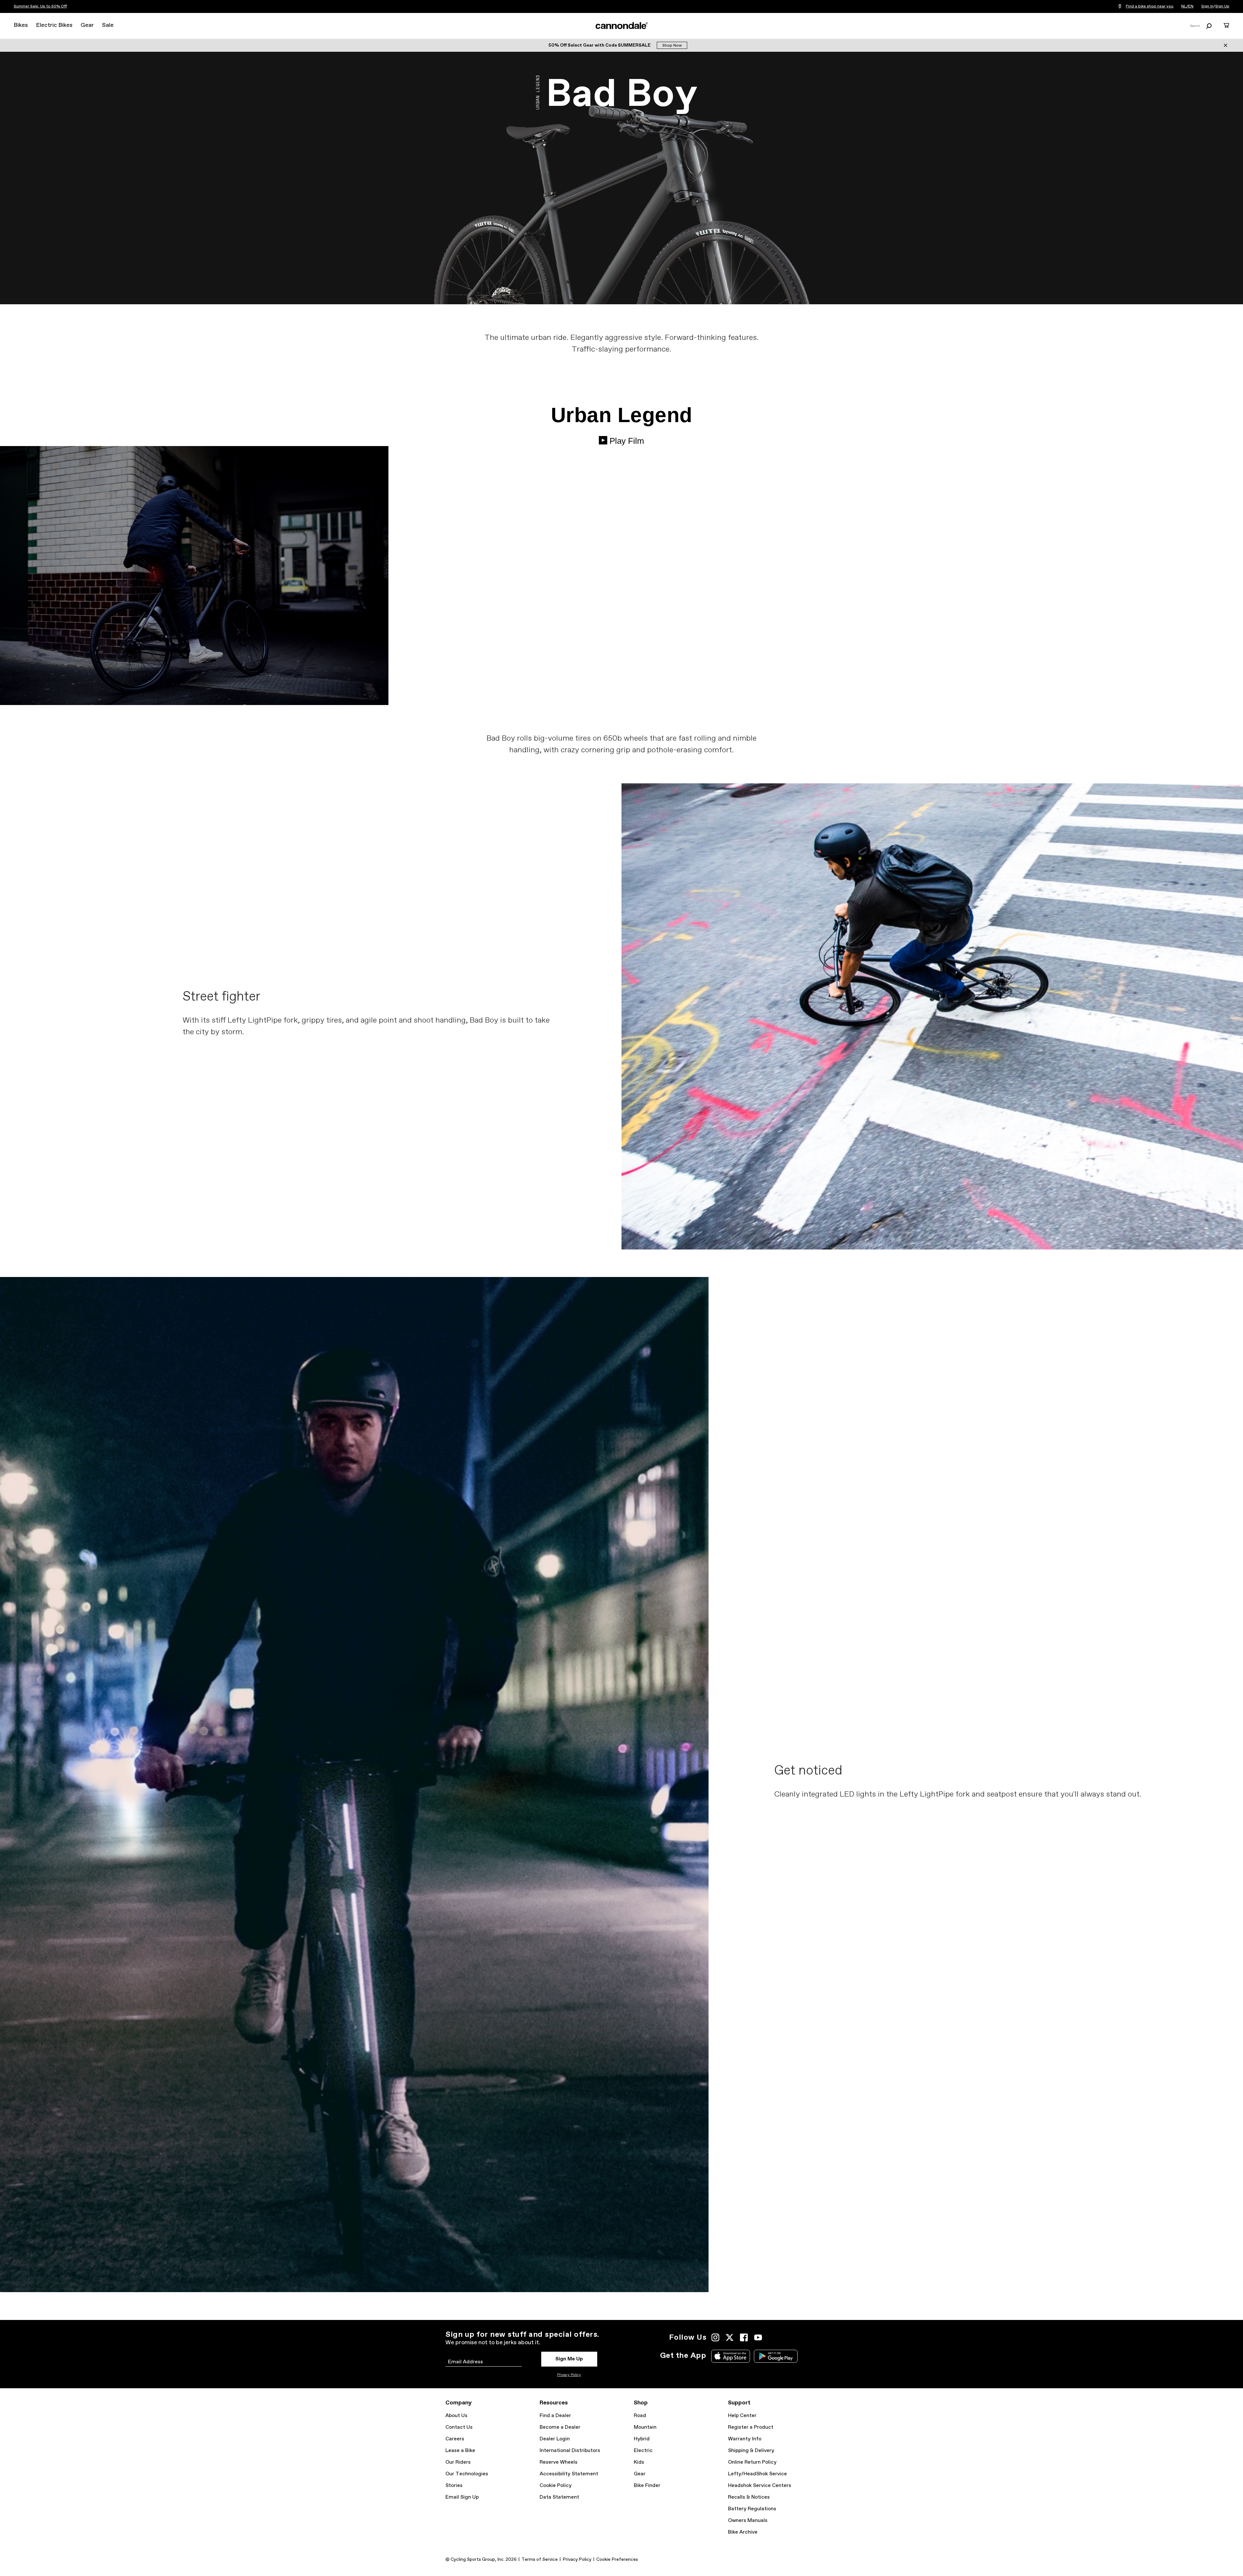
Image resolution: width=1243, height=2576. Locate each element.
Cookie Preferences (617, 2559)
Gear (87, 25)
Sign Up (1222, 6)
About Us (456, 2416)
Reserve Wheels (559, 2462)
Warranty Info (745, 2439)
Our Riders (458, 2462)
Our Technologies (467, 2474)
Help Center (742, 2416)
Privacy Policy (569, 2375)
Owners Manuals (748, 2520)
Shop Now (672, 46)
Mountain (645, 2427)
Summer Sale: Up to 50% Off (40, 6)
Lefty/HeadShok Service (757, 2474)
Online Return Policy (752, 2462)
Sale (108, 25)
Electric (643, 2451)
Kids (639, 2462)
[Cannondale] (621, 26)
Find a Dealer (555, 2416)
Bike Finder (647, 2486)
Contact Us (459, 2427)
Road (640, 2416)
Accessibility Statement (569, 2474)
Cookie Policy (556, 2486)
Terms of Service (540, 2559)
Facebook (744, 2337)
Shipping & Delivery (751, 2451)
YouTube (758, 2337)
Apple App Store (731, 2356)
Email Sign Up (462, 2497)
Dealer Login (555, 2439)
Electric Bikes (54, 25)
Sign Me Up (569, 2359)
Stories (454, 2486)
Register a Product (751, 2427)
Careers (455, 2439)
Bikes (21, 25)
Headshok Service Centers (760, 2486)
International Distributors (570, 2451)
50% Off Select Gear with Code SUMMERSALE (600, 45)
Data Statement (559, 2497)
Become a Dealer (560, 2427)
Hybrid (642, 2439)
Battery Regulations (752, 2509)
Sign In (1207, 6)
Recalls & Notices (749, 2497)
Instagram (715, 2337)
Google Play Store (776, 2356)
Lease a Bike (460, 2451)
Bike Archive (743, 2532)
